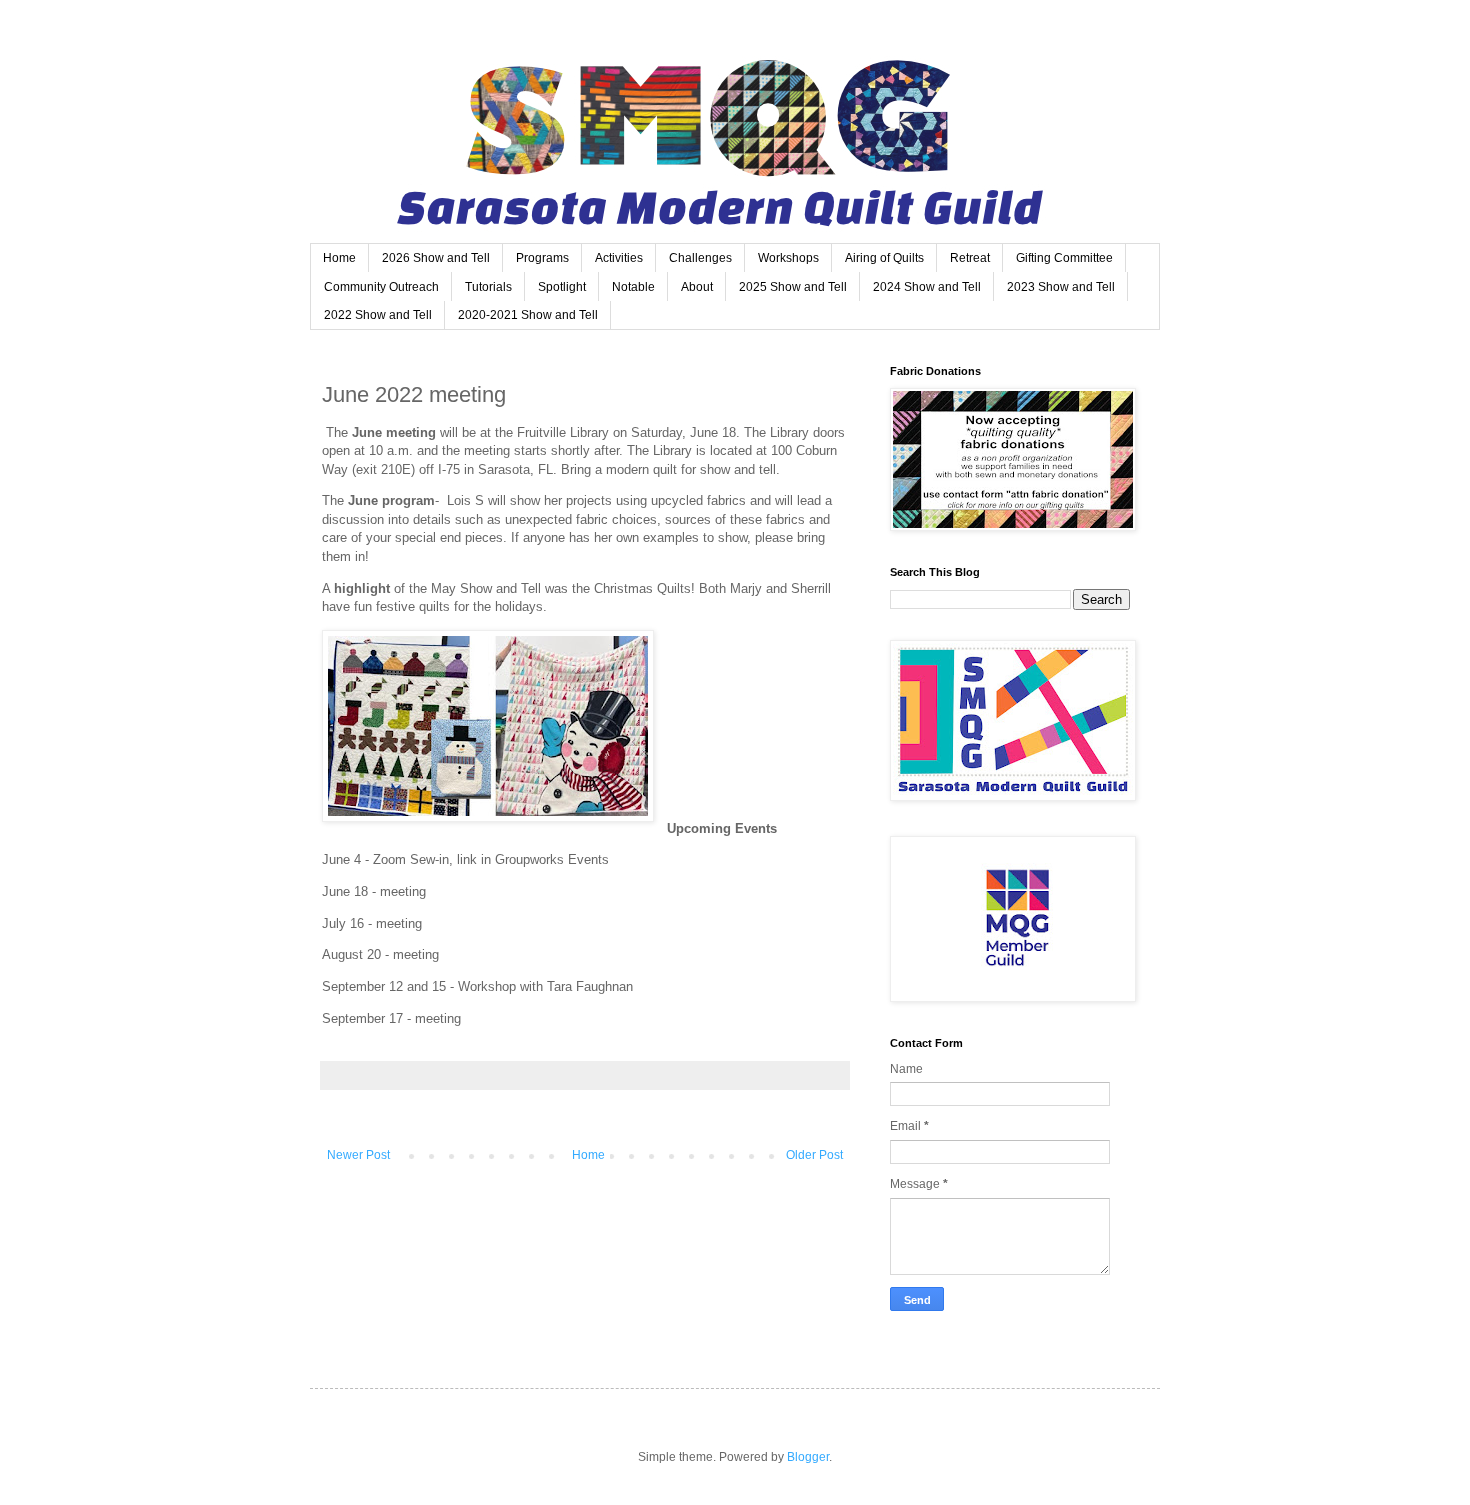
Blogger (808, 1457)
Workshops (788, 258)
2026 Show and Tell (436, 258)
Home (339, 258)
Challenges (700, 258)
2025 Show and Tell (793, 287)
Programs (542, 258)
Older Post (814, 1155)
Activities (619, 258)
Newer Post (358, 1155)
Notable (633, 287)
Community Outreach (381, 287)
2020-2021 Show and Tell (528, 315)
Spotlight (562, 287)
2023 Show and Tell (1061, 287)
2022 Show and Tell (378, 315)
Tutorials (488, 287)
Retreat (970, 258)
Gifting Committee (1064, 258)
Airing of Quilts (884, 258)
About (697, 287)
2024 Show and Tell (927, 287)
